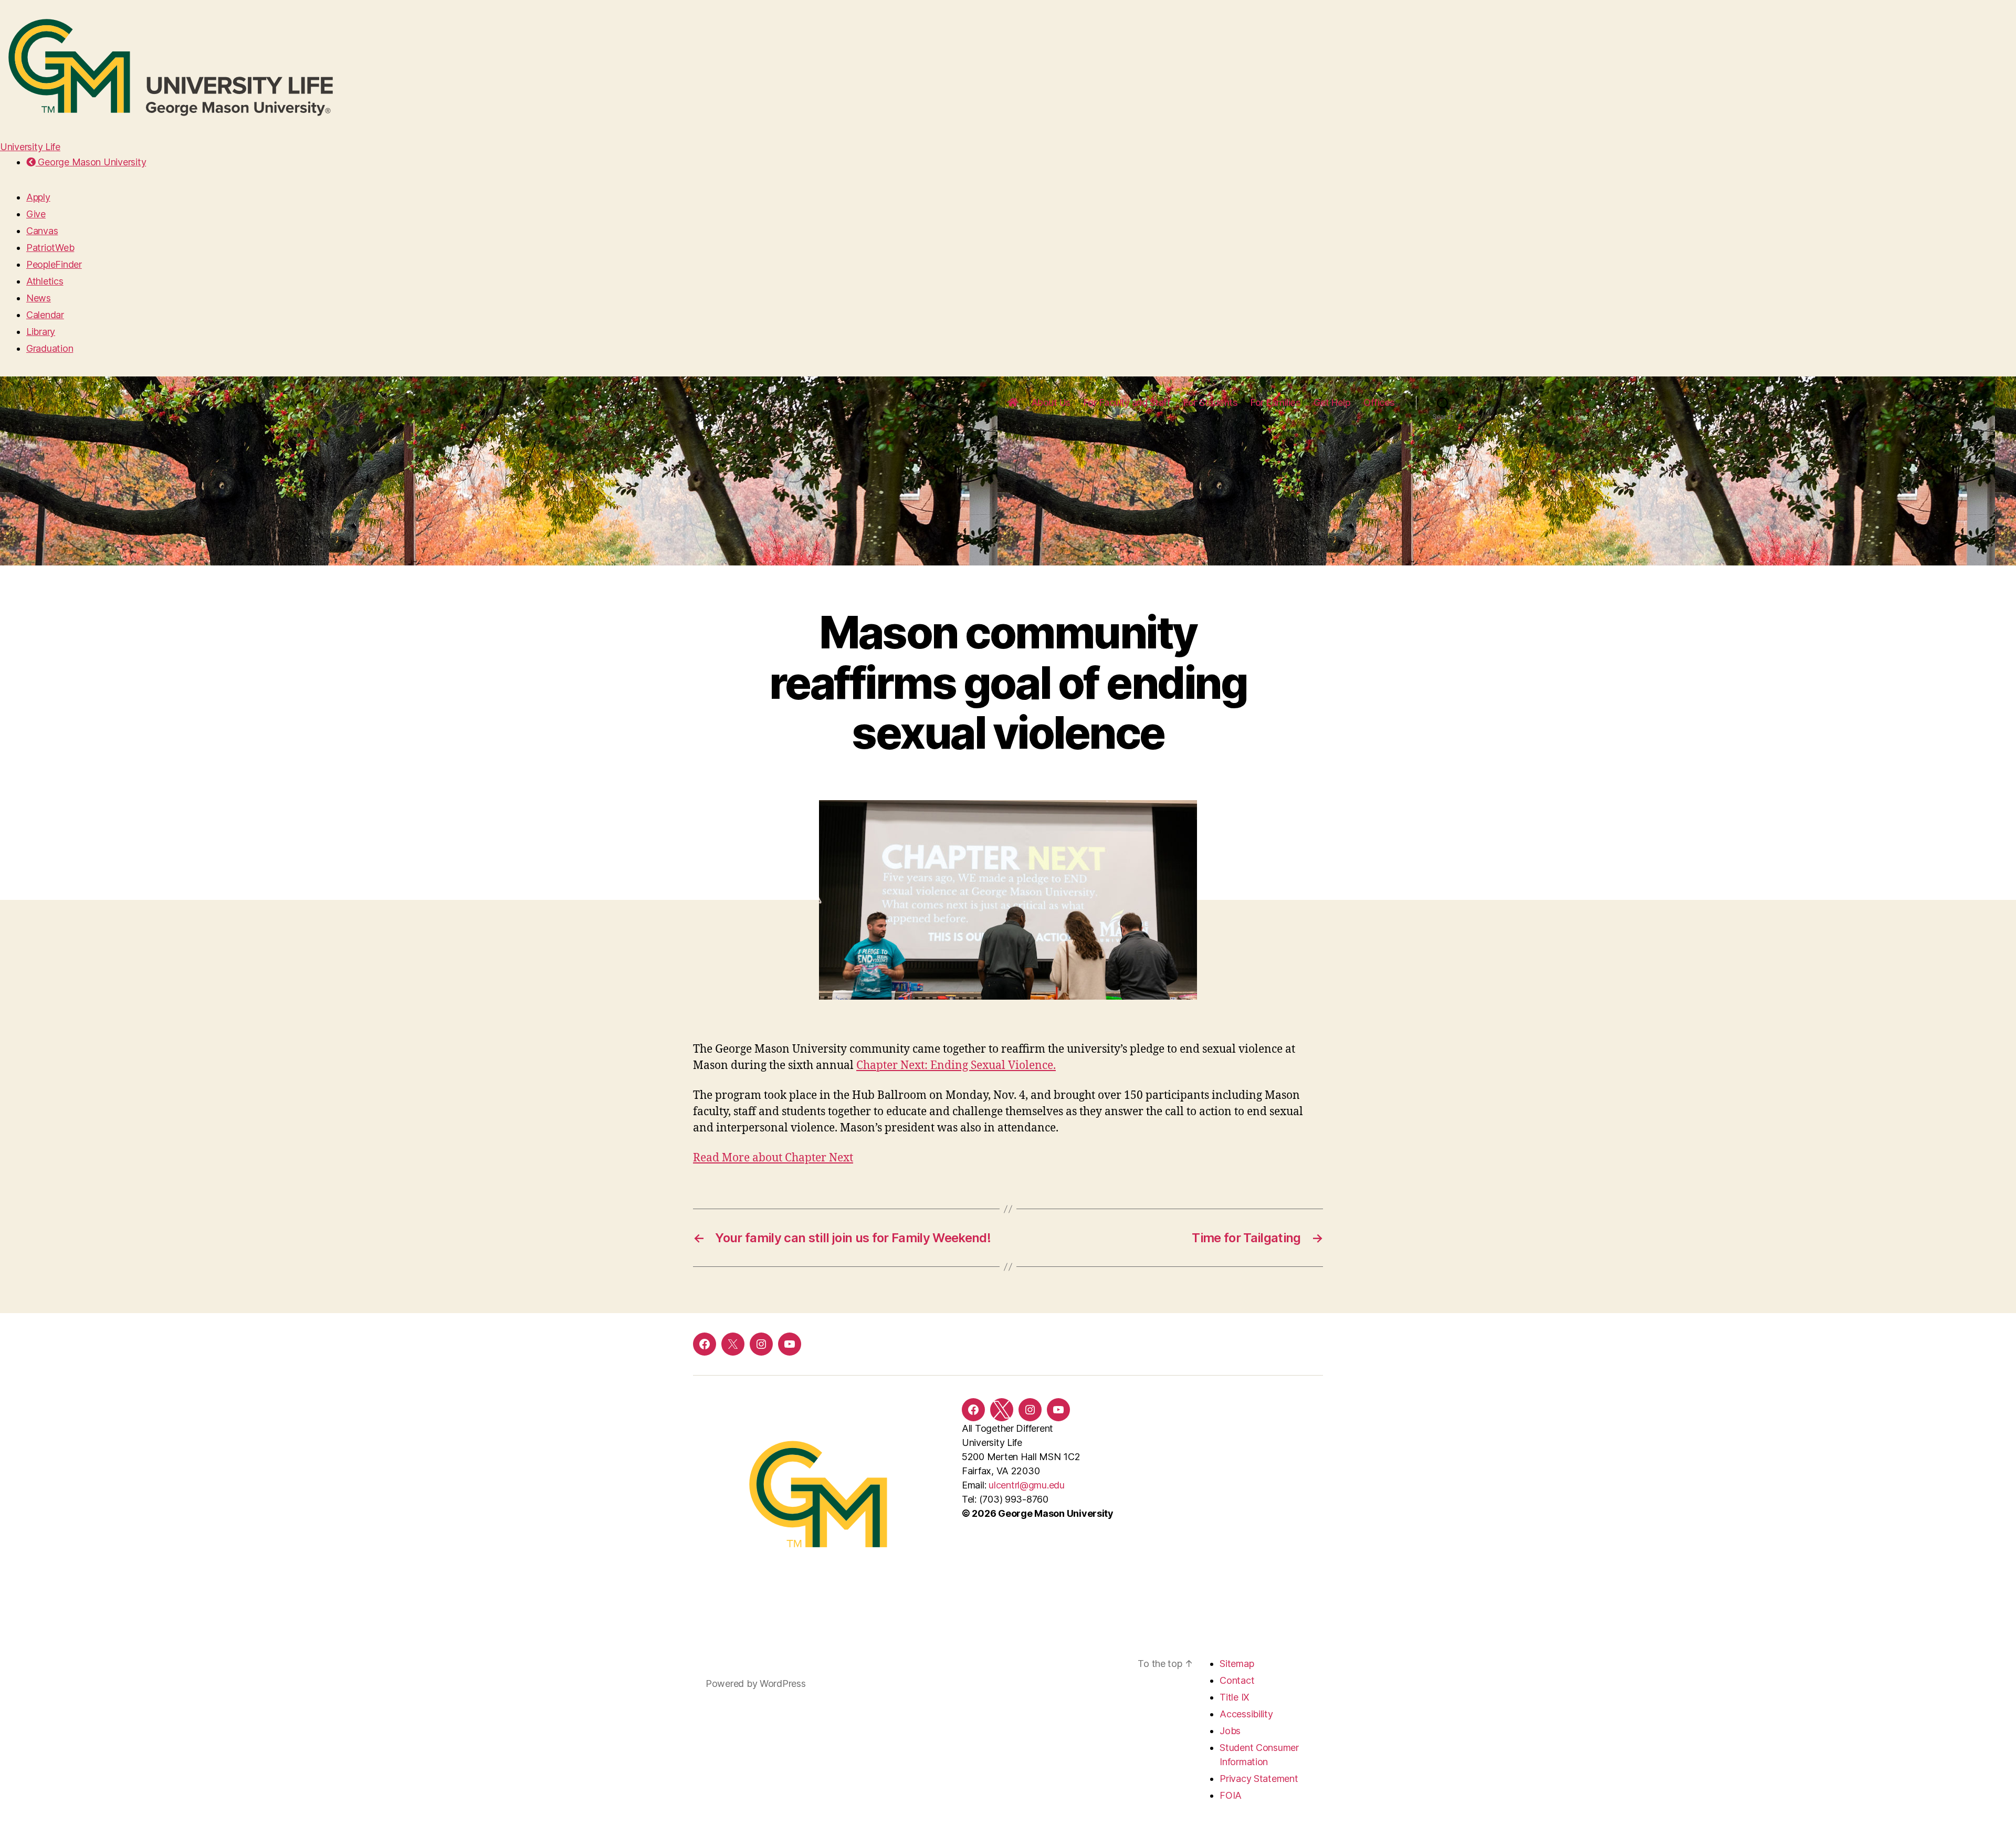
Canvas (42, 231)
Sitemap (1237, 1664)
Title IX (1235, 1697)
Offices (1379, 402)
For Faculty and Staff (1127, 402)
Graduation (50, 348)
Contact (1237, 1680)
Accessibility (1246, 1714)
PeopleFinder (54, 264)
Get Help (1332, 402)
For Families (1275, 402)
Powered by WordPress (756, 1684)
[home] (1013, 403)
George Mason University (91, 162)
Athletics (45, 281)
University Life (30, 147)
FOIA (1231, 1795)
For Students (1210, 402)
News (39, 298)
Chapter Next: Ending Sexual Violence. (956, 1066)
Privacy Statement (1259, 1779)
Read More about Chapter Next (773, 1158)
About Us (1051, 402)
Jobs (1230, 1731)
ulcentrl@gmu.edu (1027, 1485)
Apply (38, 197)
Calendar (45, 315)
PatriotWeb (50, 248)
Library (41, 332)
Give (36, 214)
